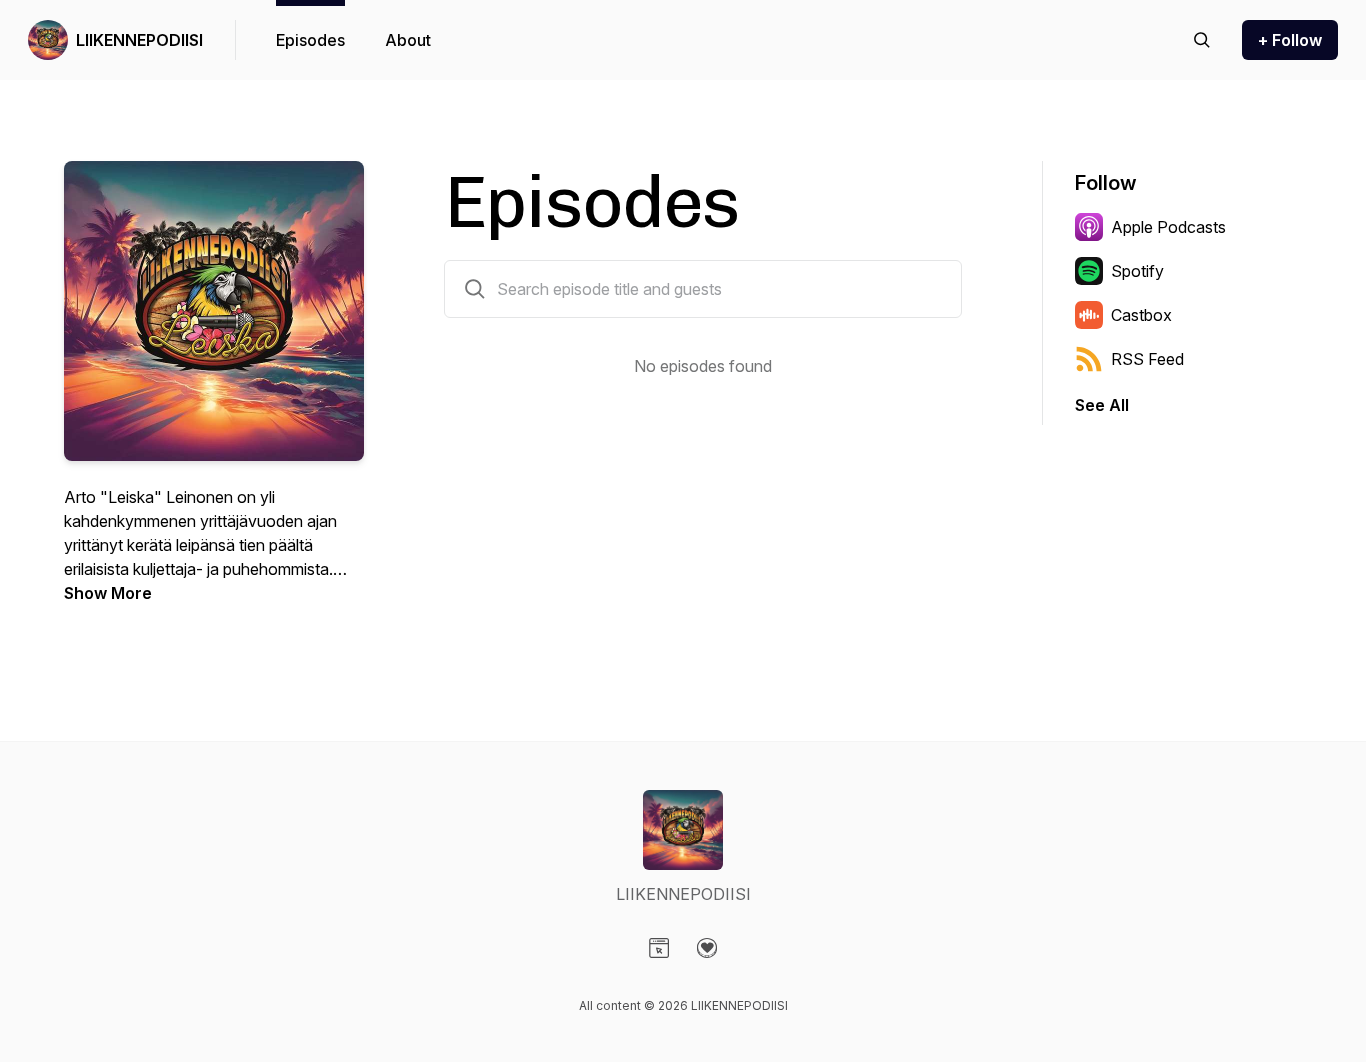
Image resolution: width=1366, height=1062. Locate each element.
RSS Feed (1147, 359)
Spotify (1137, 271)
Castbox (1141, 315)
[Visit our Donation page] (707, 948)
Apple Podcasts (1168, 227)
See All (1102, 405)
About (408, 40)
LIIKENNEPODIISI (139, 40)
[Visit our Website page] (659, 948)
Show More (108, 593)
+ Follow (1290, 40)
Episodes (310, 40)
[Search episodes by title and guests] (475, 289)
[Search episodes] (1202, 40)
